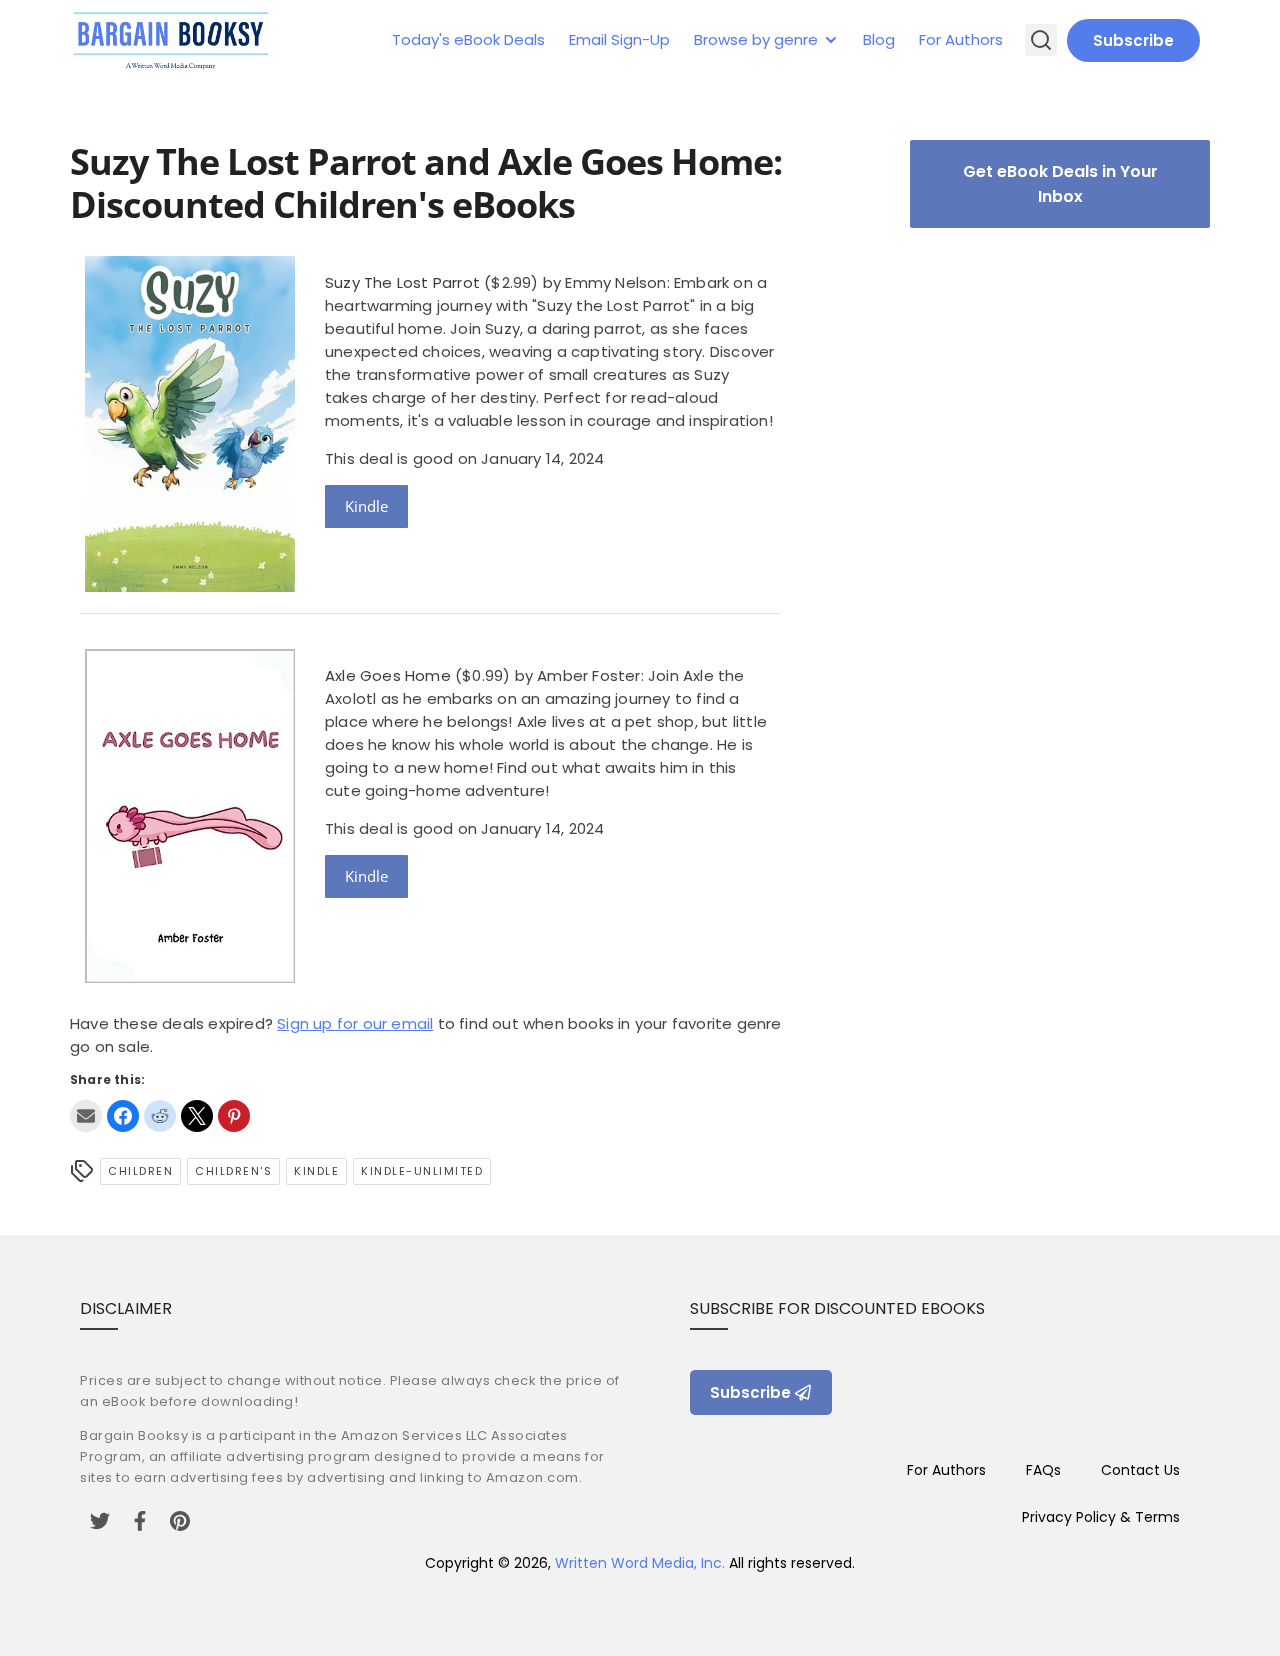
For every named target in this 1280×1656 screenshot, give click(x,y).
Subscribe (1133, 40)
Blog (879, 39)
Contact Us (1140, 1470)
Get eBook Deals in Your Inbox (1060, 184)
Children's (233, 1171)
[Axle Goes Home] (190, 977)
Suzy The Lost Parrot (402, 282)
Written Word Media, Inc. (640, 1563)
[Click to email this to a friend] (86, 1116)
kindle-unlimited (422, 1171)
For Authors (961, 39)
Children (140, 1171)
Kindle (366, 506)
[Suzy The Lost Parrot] (190, 586)
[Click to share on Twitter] (197, 1116)
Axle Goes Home (388, 675)
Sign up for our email (355, 1023)
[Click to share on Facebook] (123, 1116)
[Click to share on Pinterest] (234, 1116)
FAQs (1043, 1470)
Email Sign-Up (619, 39)
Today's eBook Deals (468, 39)
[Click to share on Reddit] (160, 1116)
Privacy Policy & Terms (1101, 1517)
